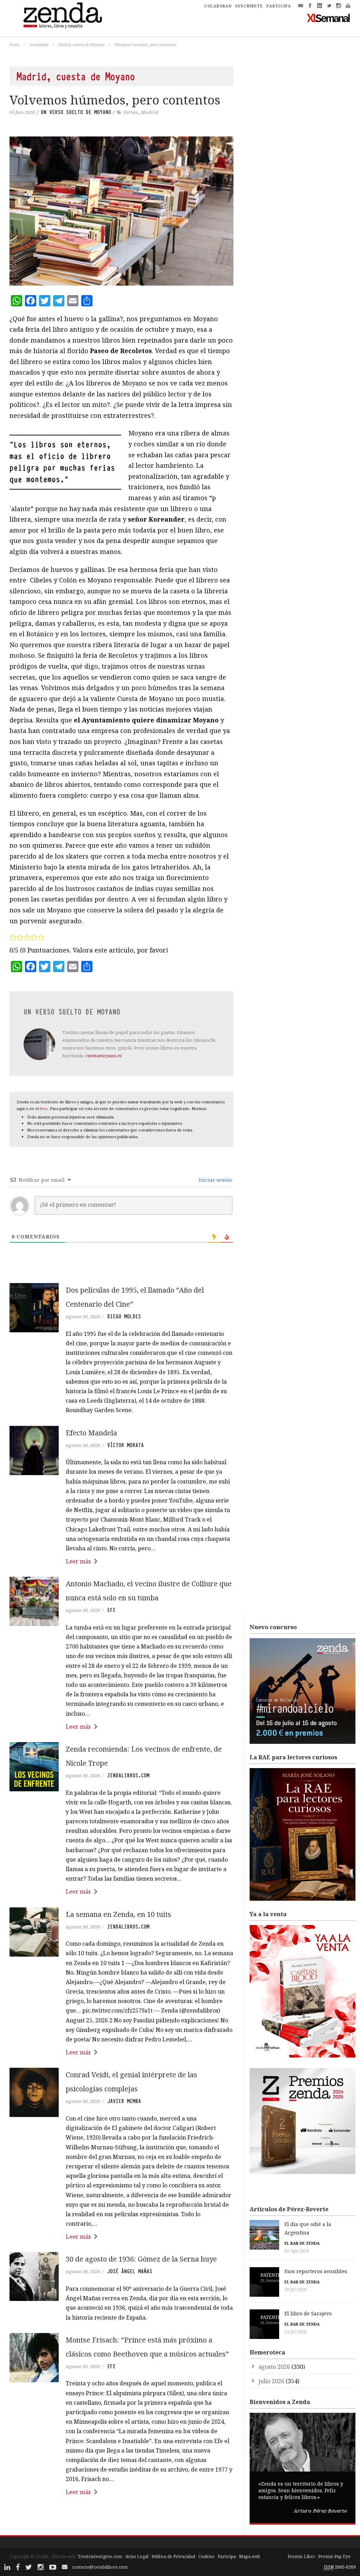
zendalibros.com (128, 1775)
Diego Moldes (124, 1316)
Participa (227, 2556)
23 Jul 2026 (295, 2332)
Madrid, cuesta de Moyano (81, 44)
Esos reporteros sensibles (316, 2271)
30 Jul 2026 (295, 2290)
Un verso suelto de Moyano (76, 112)
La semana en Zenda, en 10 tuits (118, 1914)
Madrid (150, 112)
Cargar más (121, 2519)
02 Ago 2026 (297, 2251)
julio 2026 (271, 2381)
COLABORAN (218, 6)
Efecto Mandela (91, 1433)
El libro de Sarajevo (308, 2313)
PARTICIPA (279, 6)
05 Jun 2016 (22, 112)
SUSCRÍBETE (249, 6)
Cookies (206, 2556)
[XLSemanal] (329, 18)
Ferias (131, 112)
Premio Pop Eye (334, 2556)
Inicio (14, 44)
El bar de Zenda (302, 2243)
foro (44, 1108)
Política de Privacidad (173, 2556)
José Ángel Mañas (130, 2271)
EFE (111, 1610)
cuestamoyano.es (104, 1056)
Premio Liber (301, 2556)
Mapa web (250, 2556)
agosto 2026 (274, 2367)
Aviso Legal (137, 2556)
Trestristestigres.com (100, 2556)
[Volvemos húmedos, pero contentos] (121, 211)
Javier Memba (124, 2101)
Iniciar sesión (215, 1180)
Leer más (78, 1561)
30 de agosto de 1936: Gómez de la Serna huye (141, 2259)
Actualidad (39, 44)
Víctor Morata (126, 1445)
